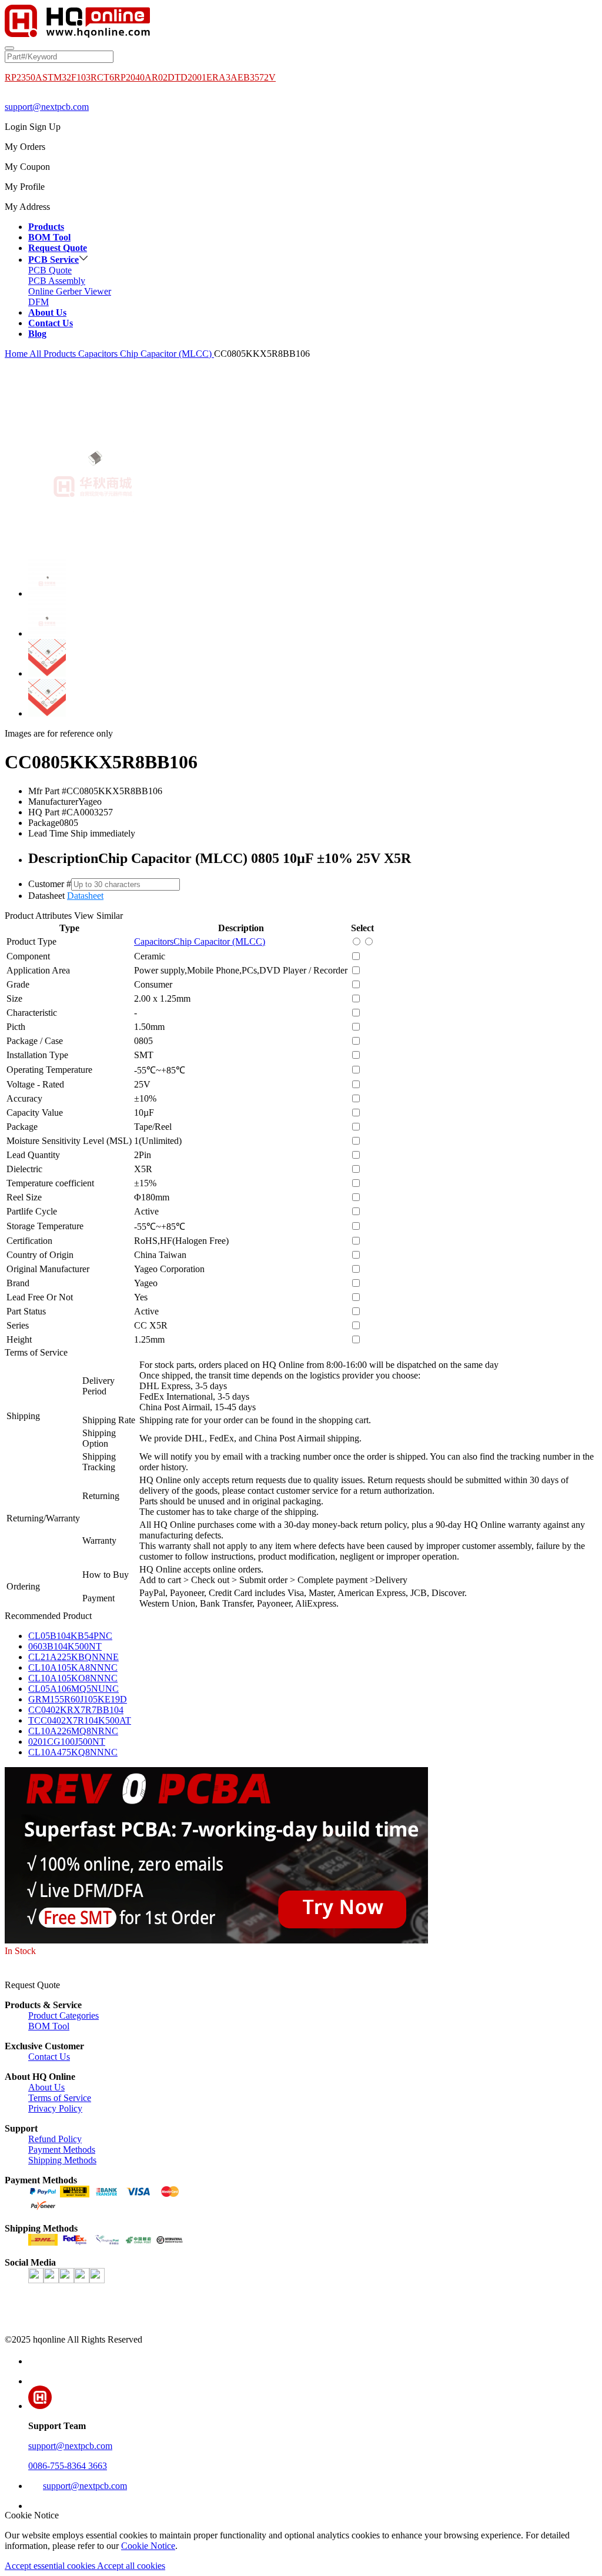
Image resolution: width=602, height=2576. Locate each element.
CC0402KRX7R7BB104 (76, 1710)
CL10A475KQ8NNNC (73, 1752)
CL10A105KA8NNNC (73, 1667)
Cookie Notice (148, 2546)
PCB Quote (50, 270)
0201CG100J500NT (67, 1742)
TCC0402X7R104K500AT (80, 1720)
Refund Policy (55, 2139)
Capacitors (99, 354)
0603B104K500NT (65, 1646)
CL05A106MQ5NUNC (73, 1689)
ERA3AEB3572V (241, 77)
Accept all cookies (131, 2566)
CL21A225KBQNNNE (73, 1657)
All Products (53, 354)
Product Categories (63, 2015)
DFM (39, 302)
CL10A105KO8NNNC (73, 1678)
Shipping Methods (62, 2160)
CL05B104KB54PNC (70, 1636)
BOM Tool (49, 2026)
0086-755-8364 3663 (68, 2466)
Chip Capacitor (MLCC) (167, 354)
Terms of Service (60, 2098)
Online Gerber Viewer (70, 291)
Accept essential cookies (51, 2566)
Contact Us (49, 2057)
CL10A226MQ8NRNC (73, 1731)
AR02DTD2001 (175, 77)
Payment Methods (62, 2150)
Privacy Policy (55, 2108)
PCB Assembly (57, 281)
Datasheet (85, 896)
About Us (46, 2087)
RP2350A (24, 77)
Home (16, 354)
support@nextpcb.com (47, 107)
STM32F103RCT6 (78, 77)
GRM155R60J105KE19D (78, 1699)
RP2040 (129, 77)
